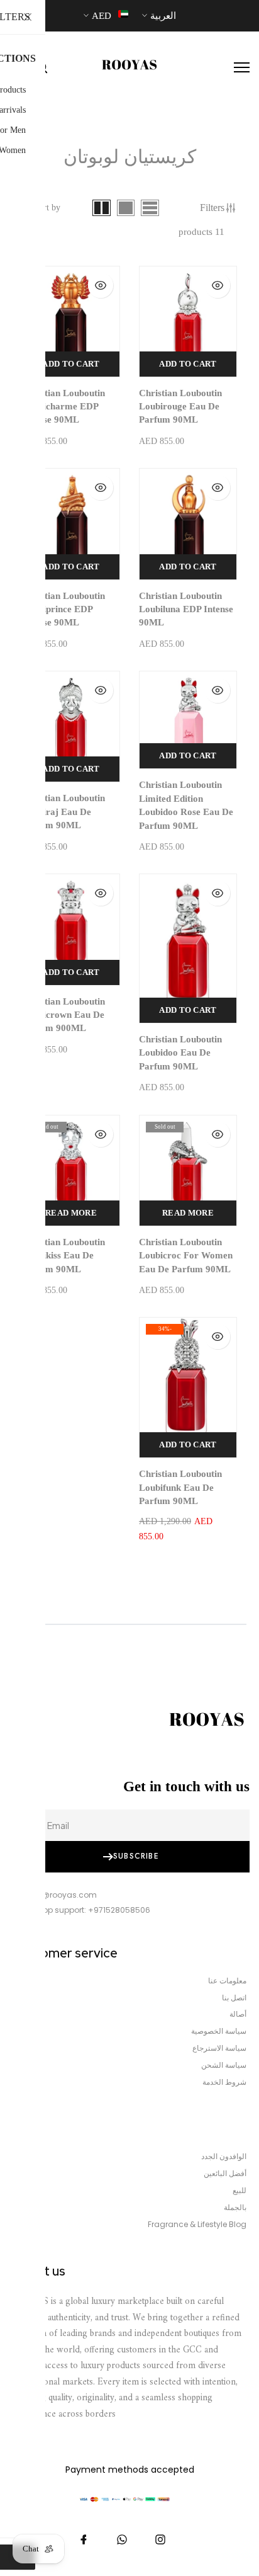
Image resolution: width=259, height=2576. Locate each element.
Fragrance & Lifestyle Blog (197, 2225)
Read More (188, 1213)
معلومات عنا (227, 1981)
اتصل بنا (234, 1998)
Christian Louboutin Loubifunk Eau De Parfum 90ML (180, 1487)
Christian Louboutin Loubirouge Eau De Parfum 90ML (180, 407)
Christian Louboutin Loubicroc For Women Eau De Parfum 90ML (186, 1256)
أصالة (238, 2014)
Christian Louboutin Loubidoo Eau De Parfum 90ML (180, 1053)
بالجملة (235, 2208)
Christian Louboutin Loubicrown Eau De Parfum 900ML (63, 1015)
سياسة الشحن (224, 2065)
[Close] (28, 18)
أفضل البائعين (225, 2174)
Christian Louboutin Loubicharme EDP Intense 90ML (63, 407)
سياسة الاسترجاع (219, 2048)
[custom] (160, 2539)
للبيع (240, 2191)
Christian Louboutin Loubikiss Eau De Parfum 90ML (63, 1256)
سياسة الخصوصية (219, 2031)
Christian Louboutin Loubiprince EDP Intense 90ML (63, 609)
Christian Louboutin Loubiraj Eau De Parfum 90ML (63, 812)
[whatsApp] (122, 2539)
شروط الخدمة (224, 2082)
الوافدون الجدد (224, 2157)
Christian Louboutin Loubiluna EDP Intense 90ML (186, 609)
